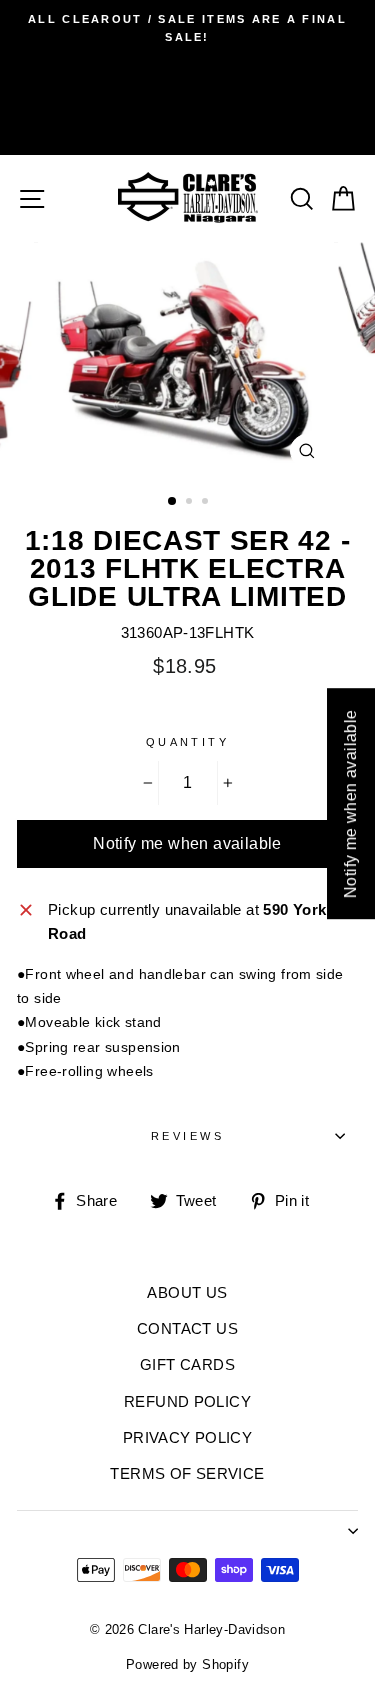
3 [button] (207, 503)
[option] (187, 28)
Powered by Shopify (187, 1665)
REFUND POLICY (187, 1401)
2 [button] (191, 503)
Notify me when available (187, 843)
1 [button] (173, 502)
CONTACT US (187, 1328)
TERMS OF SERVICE (187, 1473)
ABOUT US (187, 1292)
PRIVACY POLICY (187, 1437)
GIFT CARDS (187, 1364)
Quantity (188, 742)
